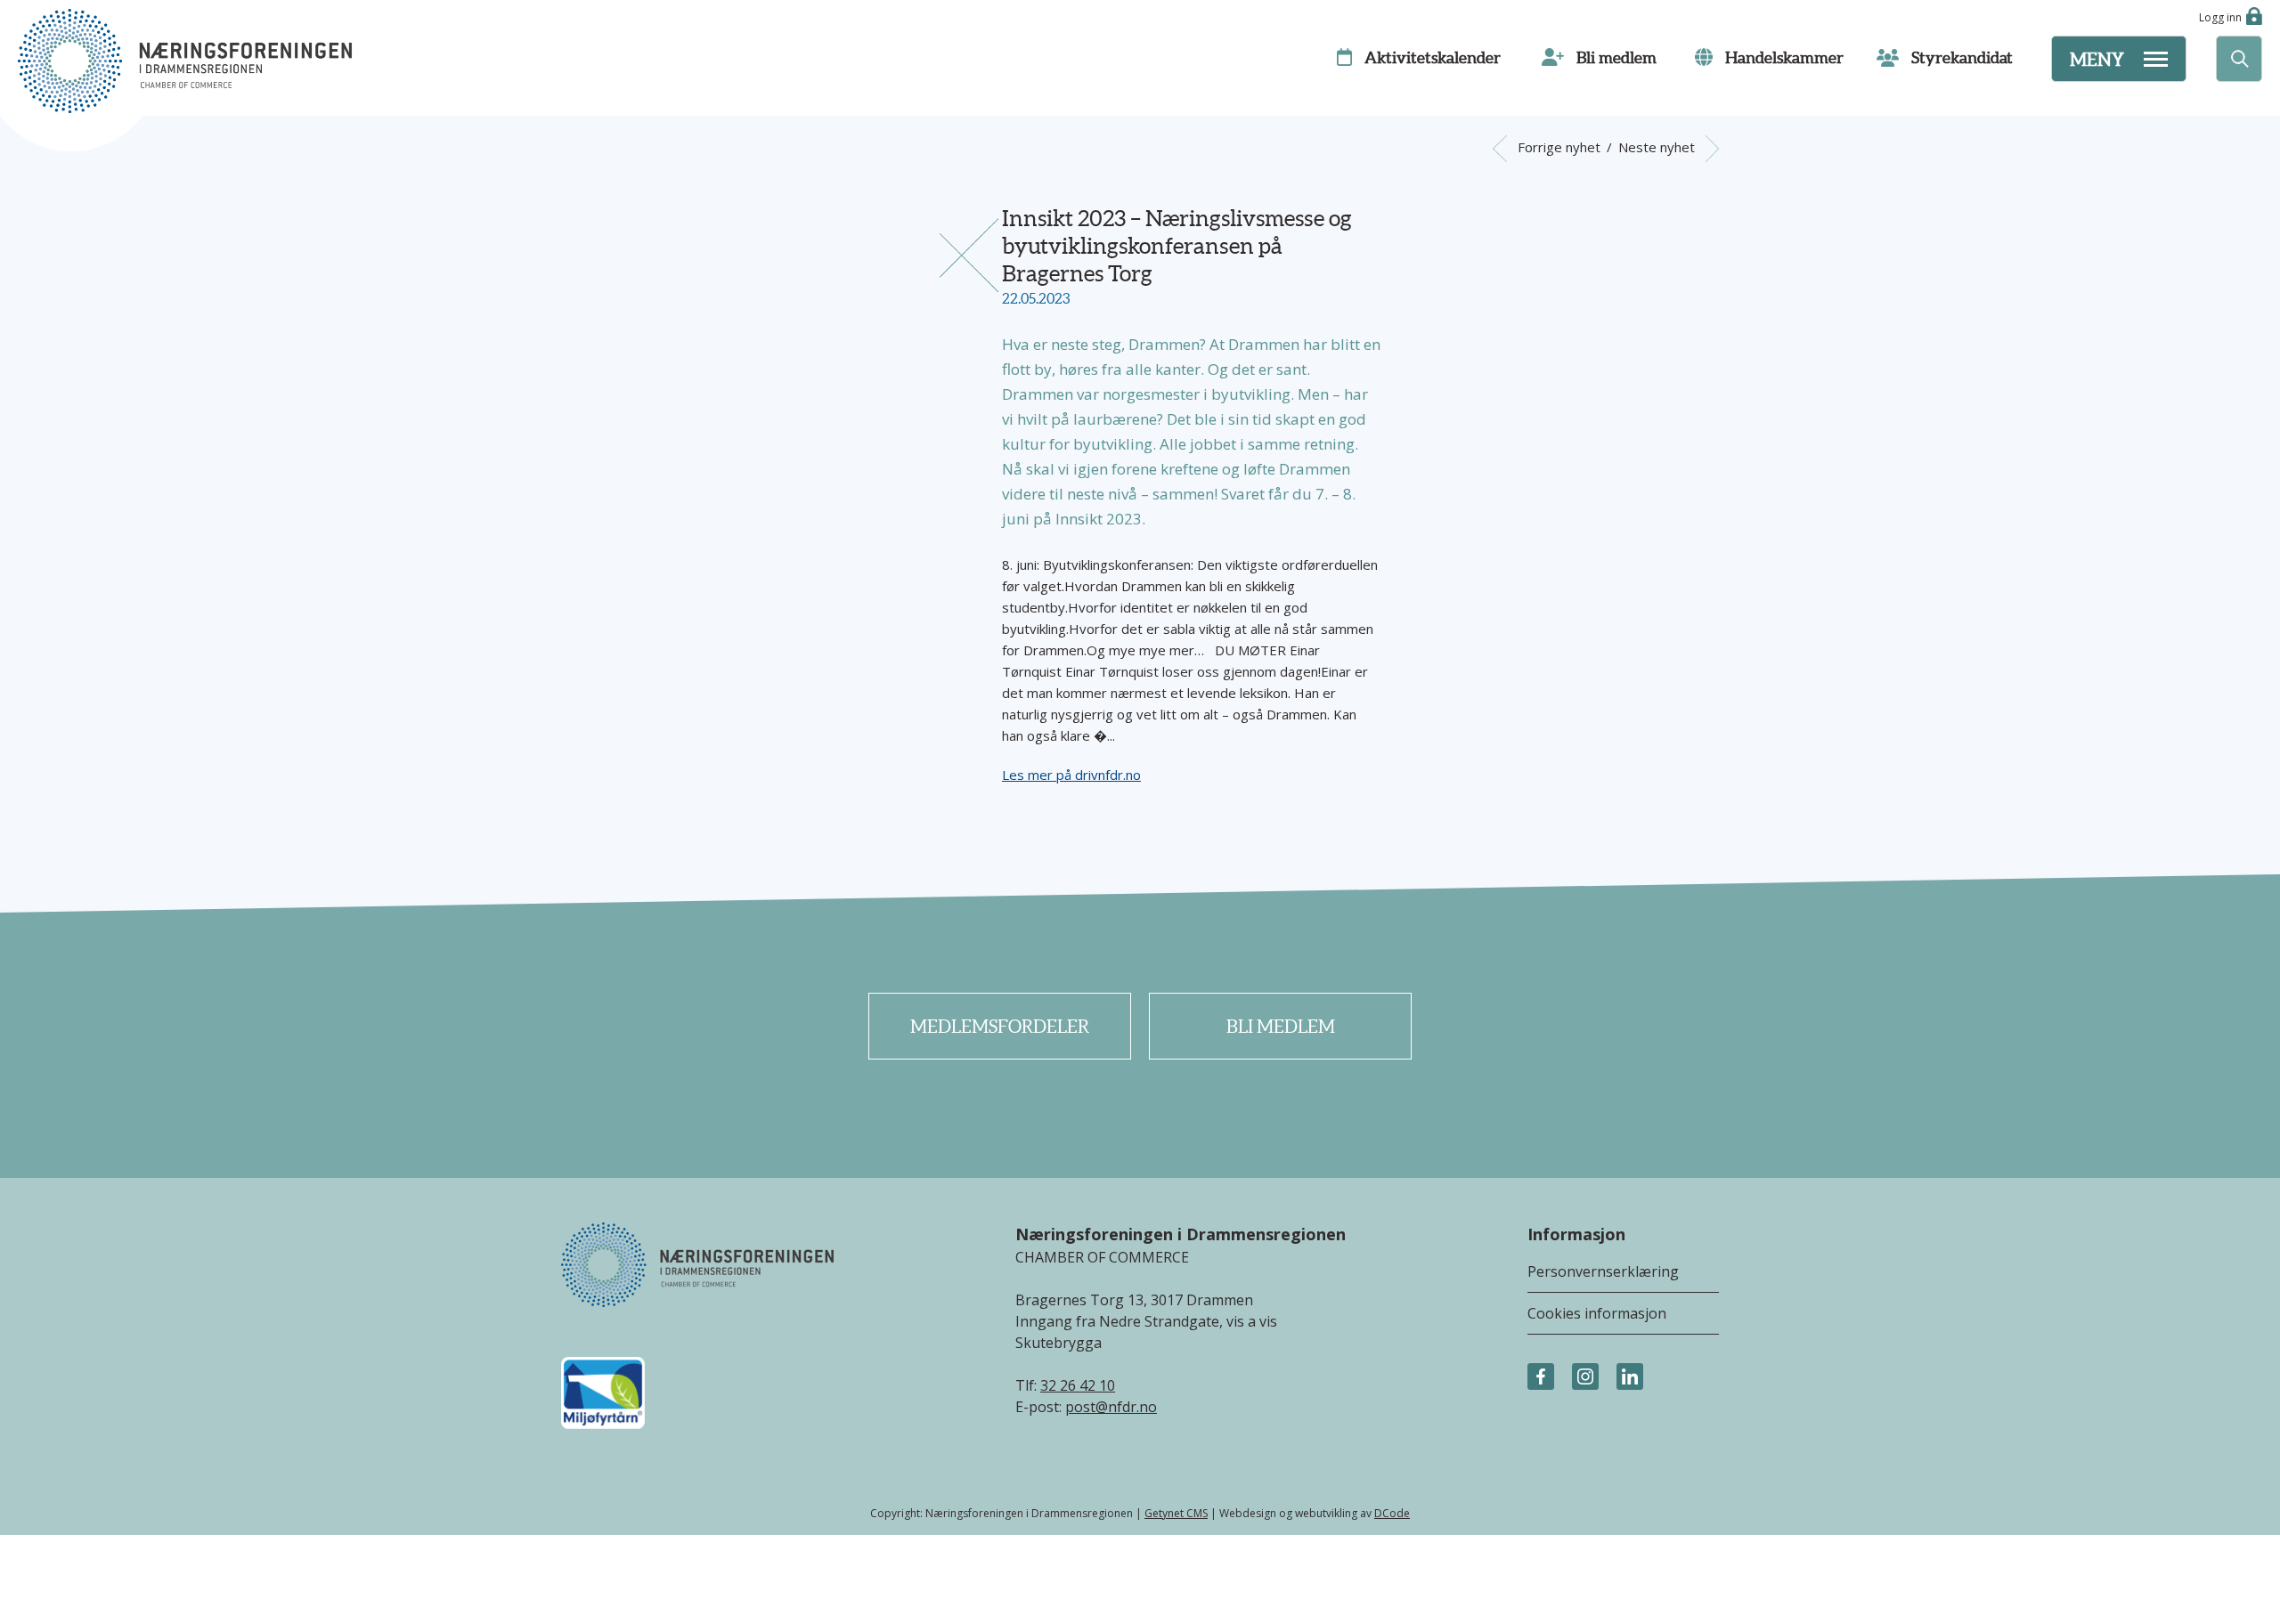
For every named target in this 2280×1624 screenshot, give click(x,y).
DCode (1392, 1513)
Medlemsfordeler (1000, 1027)
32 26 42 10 (1078, 1385)
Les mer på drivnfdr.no (1071, 775)
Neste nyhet (1658, 147)
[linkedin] (1630, 1377)
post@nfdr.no (1111, 1407)
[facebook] (1541, 1377)
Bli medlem (1281, 1027)
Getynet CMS (1176, 1513)
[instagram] (1585, 1377)
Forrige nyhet (1557, 147)
